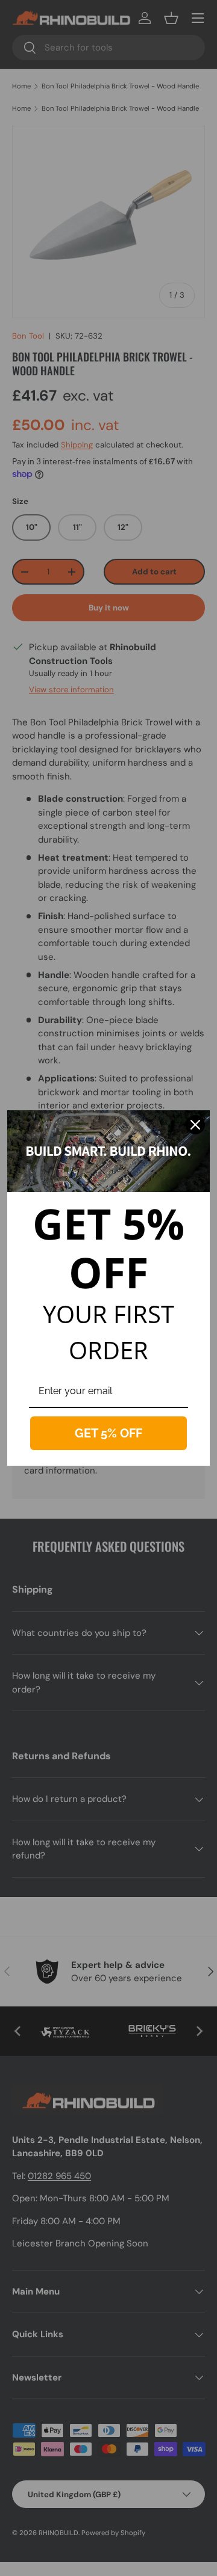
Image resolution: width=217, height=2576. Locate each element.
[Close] (195, 1125)
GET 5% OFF (108, 1433)
